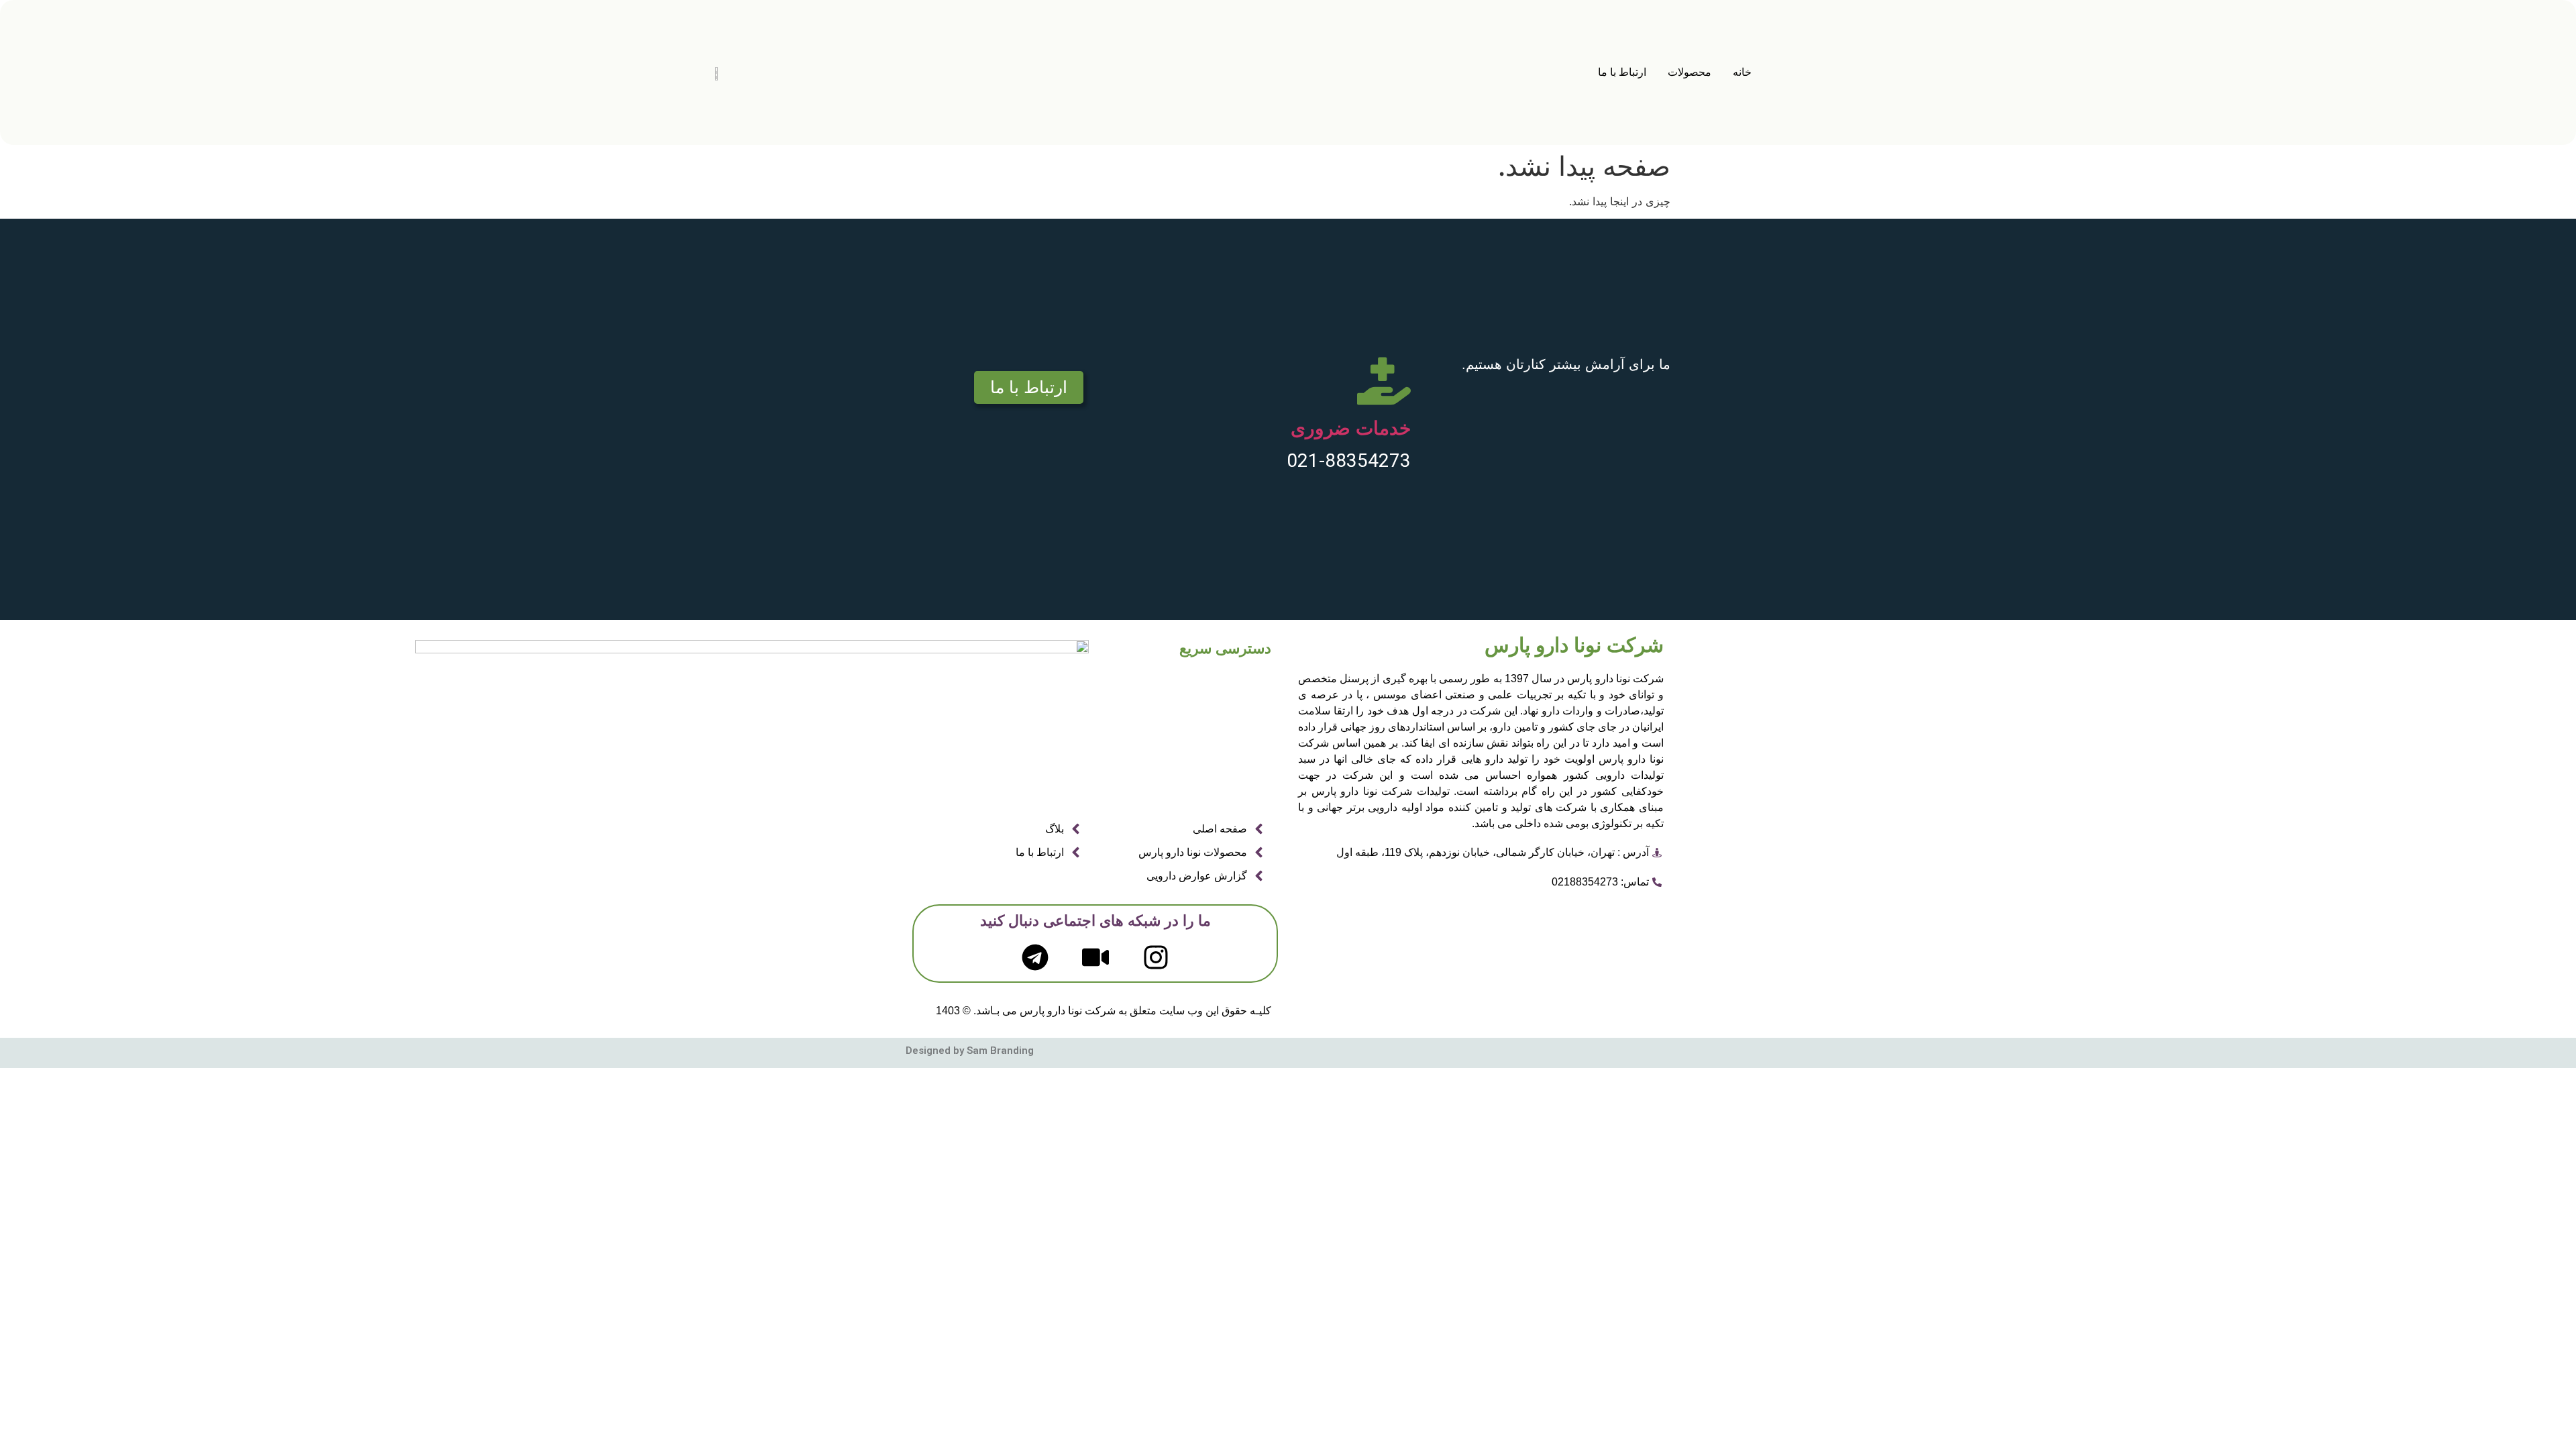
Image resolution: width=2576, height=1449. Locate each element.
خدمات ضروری (1351, 428)
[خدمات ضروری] (1384, 381)
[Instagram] (1156, 957)
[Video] (1095, 957)
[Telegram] (1035, 957)
